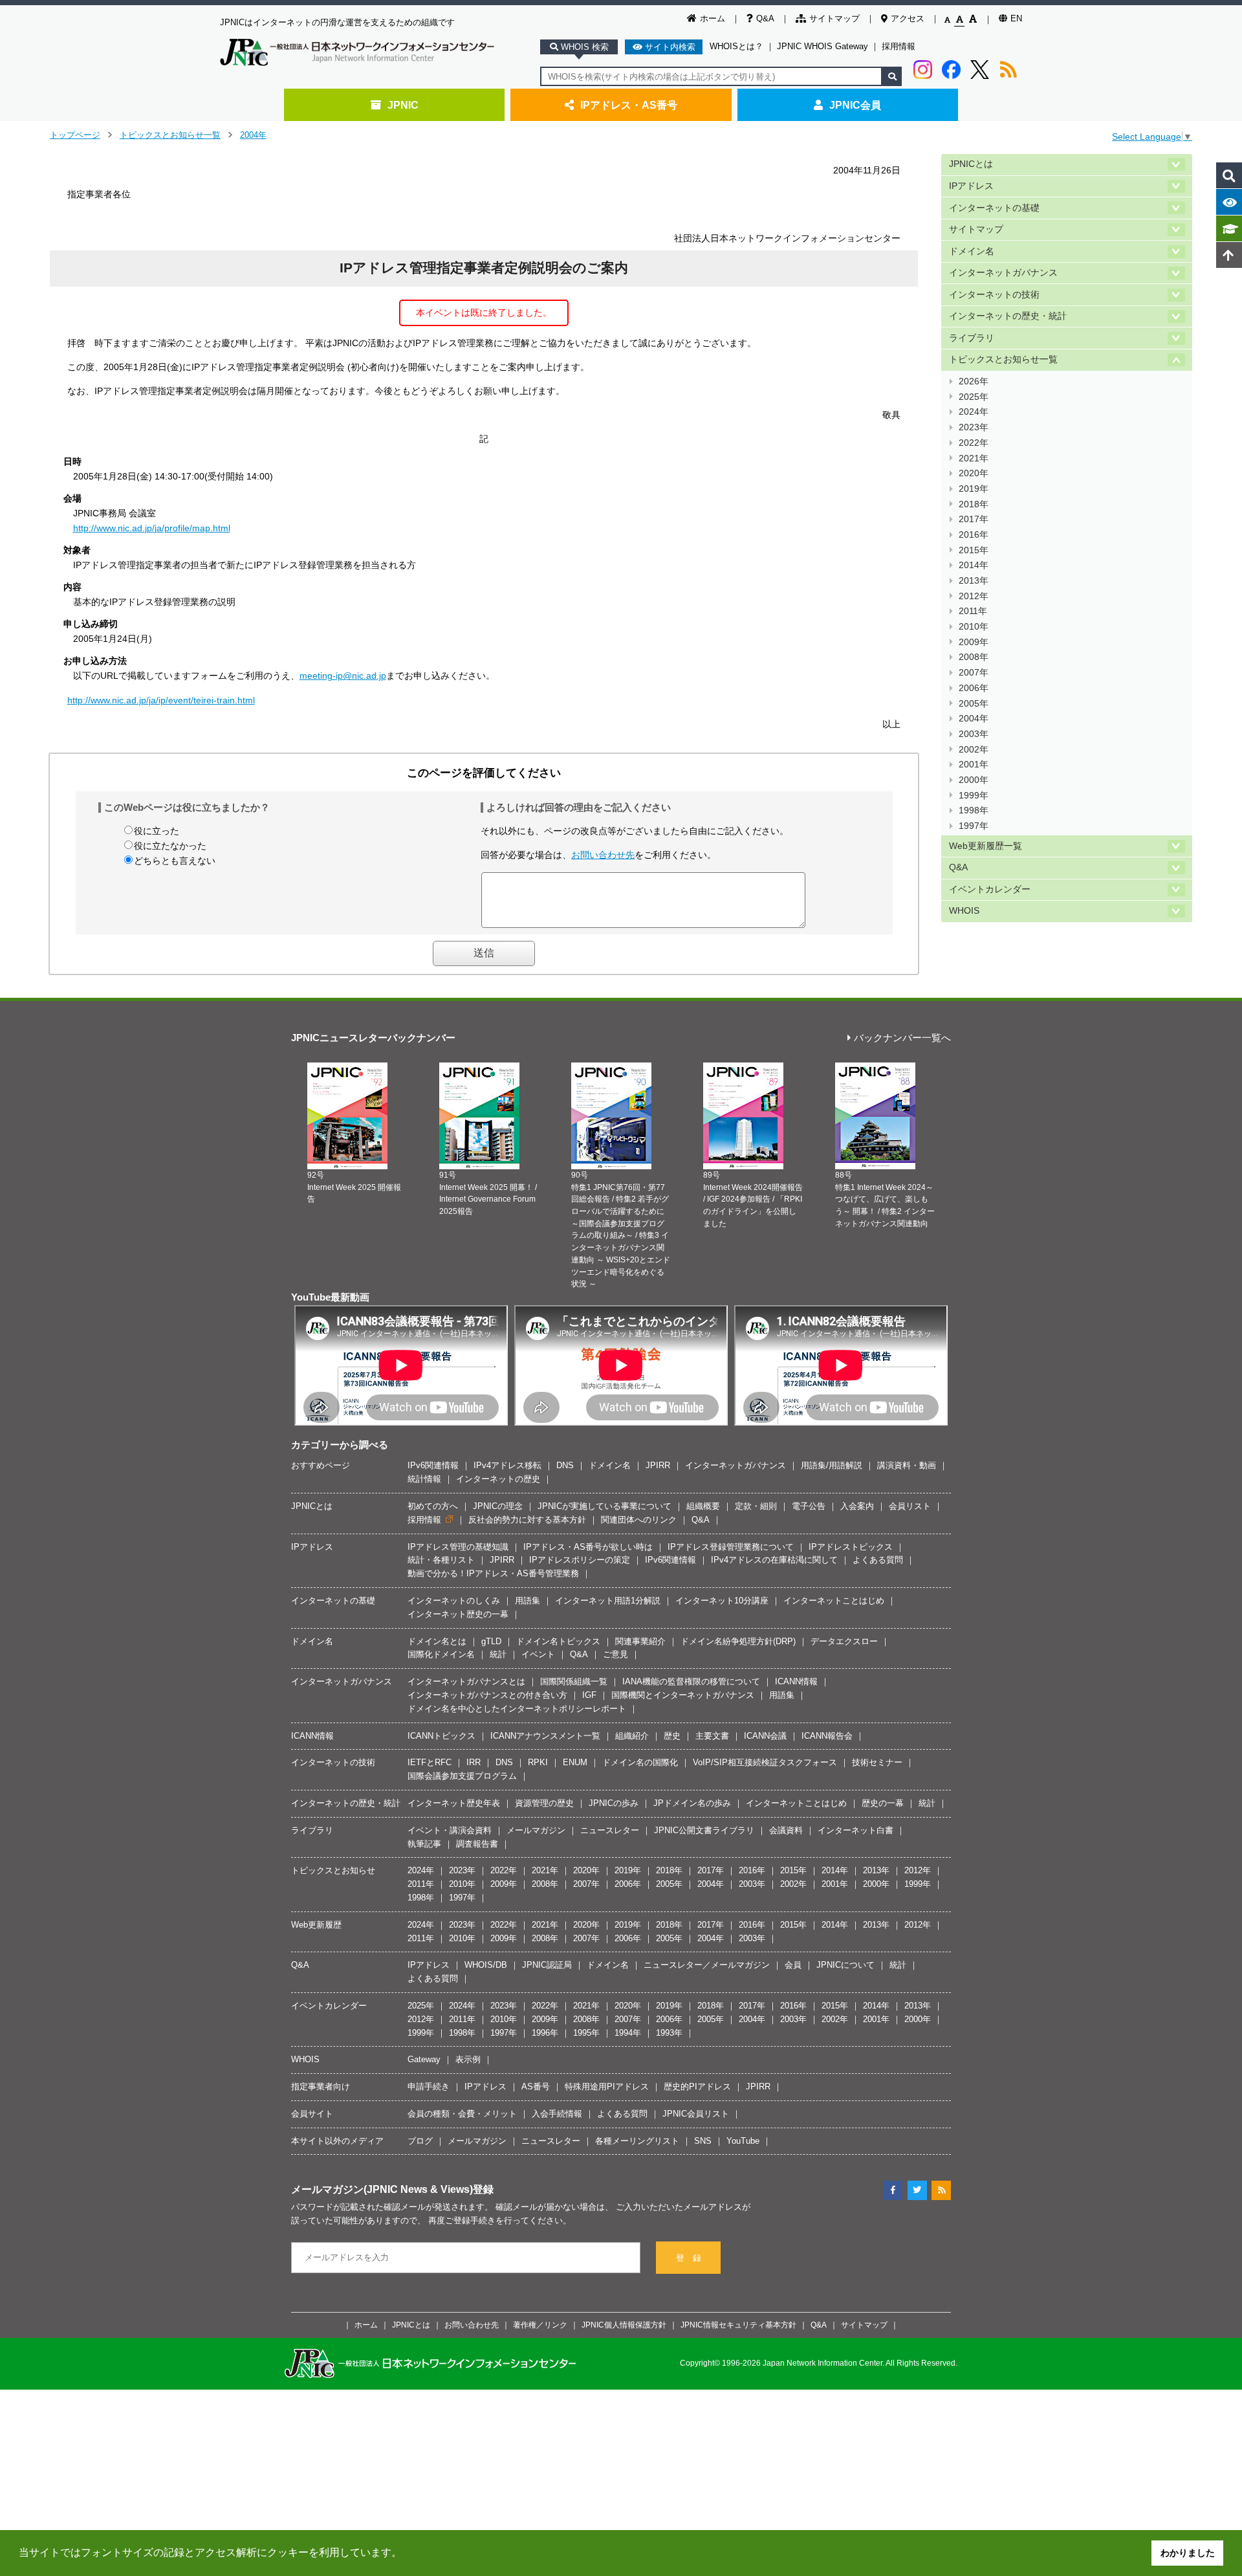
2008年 (974, 657)
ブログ (420, 2141)
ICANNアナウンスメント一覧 (545, 1736)
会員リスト (910, 1506)
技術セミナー (877, 1762)
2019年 (974, 489)
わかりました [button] (1188, 2553)
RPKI (538, 1762)
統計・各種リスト (441, 1560)
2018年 (974, 504)
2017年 (974, 519)
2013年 (974, 581)
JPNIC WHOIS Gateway (823, 46)
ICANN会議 (765, 1736)
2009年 (974, 642)
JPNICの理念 (498, 1506)
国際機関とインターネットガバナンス (683, 1695)
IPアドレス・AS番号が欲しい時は (588, 1547)
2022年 (974, 443)
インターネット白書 (855, 1830)
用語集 (528, 1601)
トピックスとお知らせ (333, 1870)
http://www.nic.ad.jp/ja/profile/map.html (152, 528)
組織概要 (703, 1506)
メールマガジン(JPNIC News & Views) (382, 2189)
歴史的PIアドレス (697, 2086)
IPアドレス (971, 186)
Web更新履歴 (316, 1925)
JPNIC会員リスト (696, 2114)
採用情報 (899, 46)
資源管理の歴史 (544, 1803)
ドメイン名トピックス (558, 1641)
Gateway (424, 2059)
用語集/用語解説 (832, 1465)
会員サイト (312, 2114)
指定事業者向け (321, 2086)
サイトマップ (834, 18)
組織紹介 (632, 1736)
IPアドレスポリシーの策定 (580, 1560)
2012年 (974, 596)
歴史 (672, 1736)
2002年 (974, 750)
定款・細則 (756, 1506)
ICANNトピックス (441, 1736)
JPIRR (658, 1465)
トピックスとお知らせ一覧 (170, 135)
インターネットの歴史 (498, 1479)
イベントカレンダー (990, 889)
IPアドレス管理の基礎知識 (458, 1547)
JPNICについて (845, 1965)
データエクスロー (844, 1641)
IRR (474, 1762)
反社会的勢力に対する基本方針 (527, 1520)
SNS (703, 2141)
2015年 (974, 550)
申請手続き (429, 2086)
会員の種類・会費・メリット (462, 2114)
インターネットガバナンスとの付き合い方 (487, 1695)
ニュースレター (610, 1830)
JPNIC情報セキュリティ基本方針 (738, 2325)
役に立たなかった (170, 846)
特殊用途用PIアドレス (607, 2086)
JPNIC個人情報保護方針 (624, 2325)
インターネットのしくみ (454, 1601)
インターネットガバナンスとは (466, 1681)
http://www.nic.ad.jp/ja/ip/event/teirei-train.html (161, 700)
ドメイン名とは (437, 1641)
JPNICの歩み (614, 1803)
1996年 (545, 2033)
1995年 (586, 2033)
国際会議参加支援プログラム (462, 1776)
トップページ (75, 135)
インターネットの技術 (994, 295)
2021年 (974, 458)
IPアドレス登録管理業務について (731, 1547)
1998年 (974, 810)
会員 (793, 1965)
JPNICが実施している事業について (605, 1506)
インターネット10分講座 (722, 1601)
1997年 (974, 826)
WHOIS (964, 911)
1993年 (669, 2033)
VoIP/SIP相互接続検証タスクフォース (765, 1762)
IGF (589, 1695)
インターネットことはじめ (834, 1601)
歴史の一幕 (883, 1803)
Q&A (765, 18)
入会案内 (857, 1506)
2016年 (974, 535)
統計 (498, 1654)
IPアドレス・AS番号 (629, 105)
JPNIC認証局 (547, 1965)
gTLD (491, 1641)
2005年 (974, 704)
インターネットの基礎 (994, 208)
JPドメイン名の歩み (692, 1803)
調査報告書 (477, 1844)
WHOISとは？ (736, 46)
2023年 (974, 427)
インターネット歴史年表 (454, 1803)
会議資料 (786, 1830)
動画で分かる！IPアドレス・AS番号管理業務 (493, 1573)
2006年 (974, 688)
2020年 (974, 473)
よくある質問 (878, 1560)
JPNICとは (971, 164)
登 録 (689, 2258)
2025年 (974, 397)
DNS (565, 1465)
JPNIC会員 (855, 105)
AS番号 (536, 2086)
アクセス (908, 18)
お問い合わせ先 (603, 855)
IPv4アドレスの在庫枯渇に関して (774, 1560)
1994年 (628, 2033)
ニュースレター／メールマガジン (707, 1965)
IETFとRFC (430, 1762)
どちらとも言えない (175, 861)
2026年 (974, 381)
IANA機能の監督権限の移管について (691, 1681)
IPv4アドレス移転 (507, 1465)
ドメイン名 (972, 251)
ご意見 (616, 1654)
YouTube (743, 2141)
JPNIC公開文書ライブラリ (704, 1830)
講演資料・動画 (907, 1465)
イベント (538, 1654)
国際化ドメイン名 (441, 1654)
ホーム (713, 18)
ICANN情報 (796, 1681)
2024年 (974, 412)
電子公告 (809, 1506)
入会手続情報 (557, 2114)
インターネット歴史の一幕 (458, 1614)
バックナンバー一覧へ (902, 1038)
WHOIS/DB (486, 1965)
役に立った (157, 831)
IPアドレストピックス (851, 1547)
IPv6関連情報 (433, 1465)
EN (1016, 18)
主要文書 (712, 1736)
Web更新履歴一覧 (986, 846)
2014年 (974, 565)
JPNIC (403, 105)
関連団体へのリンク (639, 1520)
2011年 (973, 611)
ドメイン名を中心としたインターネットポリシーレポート (517, 1709)
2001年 (974, 765)
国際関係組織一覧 (574, 1681)
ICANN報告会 (827, 1736)
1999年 (974, 796)
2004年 (253, 135)
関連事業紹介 (640, 1641)
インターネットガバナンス (1003, 273)
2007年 (974, 673)
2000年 (974, 780)
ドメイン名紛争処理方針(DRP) (738, 1641)
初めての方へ (433, 1506)
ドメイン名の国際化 (640, 1762)
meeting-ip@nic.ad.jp (343, 676)
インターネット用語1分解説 (608, 1601)
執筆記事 (424, 1844)
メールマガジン (536, 1830)
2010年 (974, 627)
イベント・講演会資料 (450, 1830)
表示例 (468, 2059)
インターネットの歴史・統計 (1008, 316)
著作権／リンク (540, 2325)
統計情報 (424, 1479)
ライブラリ (972, 338)
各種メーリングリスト (637, 2141)
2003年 (974, 734)
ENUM (575, 1762)
